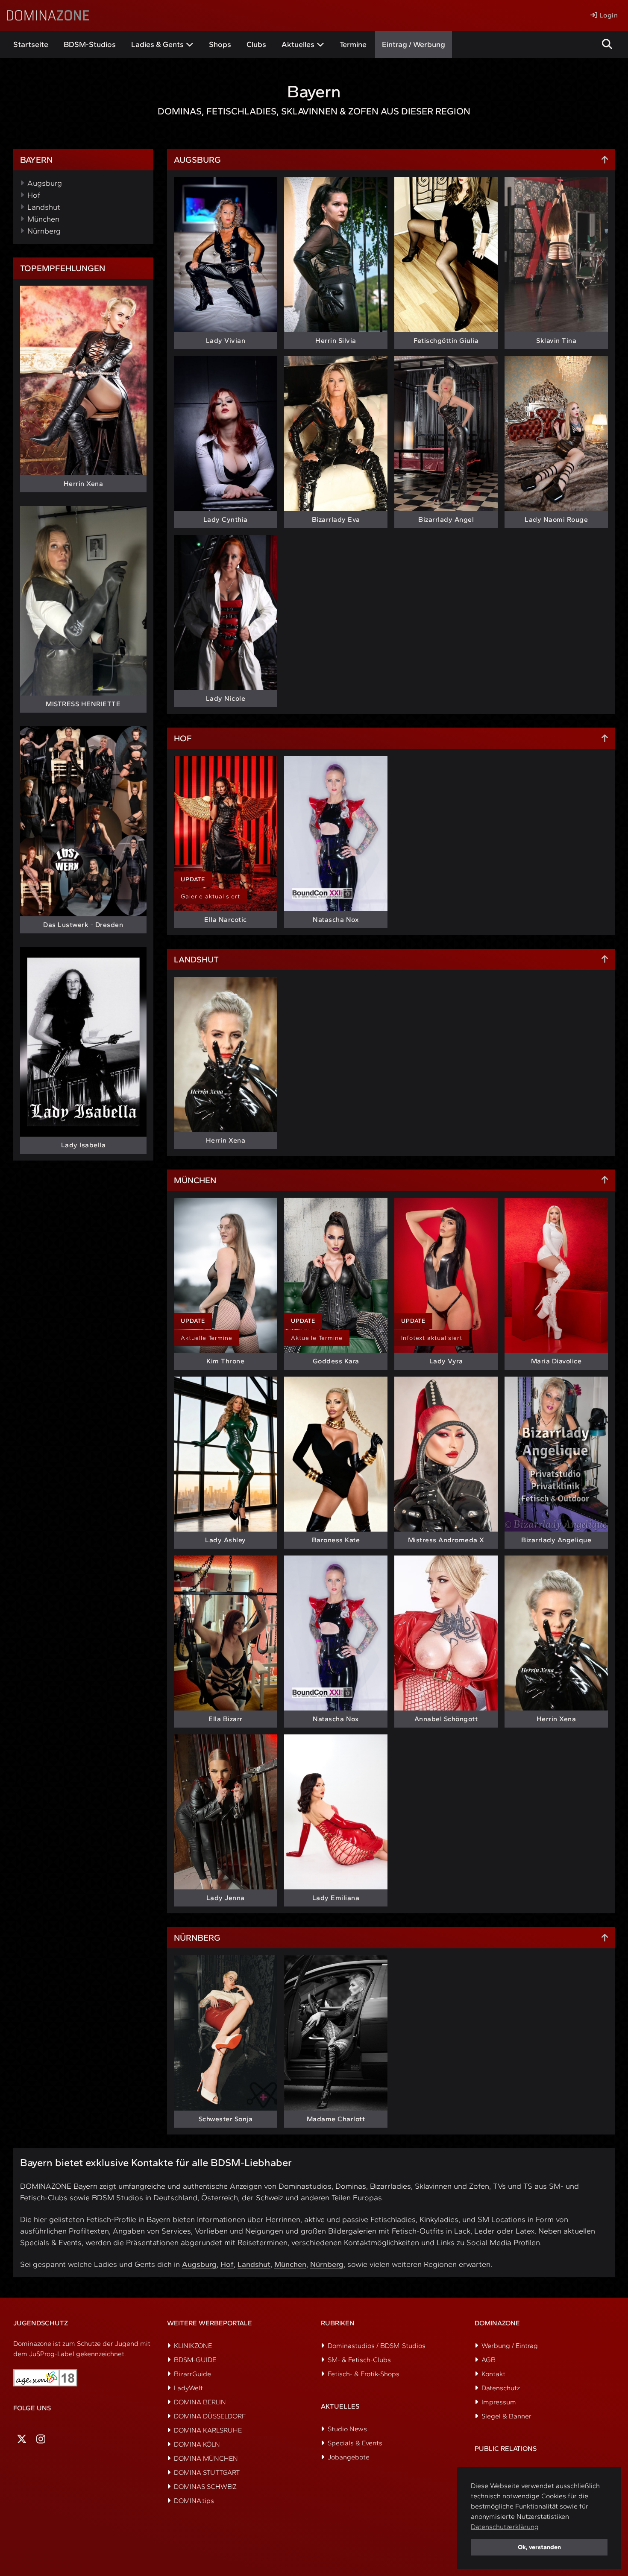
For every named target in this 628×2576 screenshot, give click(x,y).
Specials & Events (355, 2443)
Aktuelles (298, 44)
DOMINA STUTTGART (207, 2472)
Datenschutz (501, 2388)
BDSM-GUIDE (195, 2360)
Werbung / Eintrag (510, 2346)
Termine (353, 44)
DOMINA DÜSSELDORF (210, 2416)
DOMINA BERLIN (200, 2402)
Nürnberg (44, 231)
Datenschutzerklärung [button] (505, 2527)
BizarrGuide (192, 2374)
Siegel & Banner (506, 2416)
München (43, 219)
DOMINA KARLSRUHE (208, 2430)
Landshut (44, 207)
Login (607, 15)
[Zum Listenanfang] (605, 160)
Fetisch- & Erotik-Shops (364, 2374)
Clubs (256, 44)
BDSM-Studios (90, 44)
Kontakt (493, 2374)
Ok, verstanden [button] (539, 2547)
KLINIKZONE (193, 2346)
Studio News (347, 2429)
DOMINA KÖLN (197, 2444)
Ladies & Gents (157, 44)
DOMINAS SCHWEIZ (205, 2487)
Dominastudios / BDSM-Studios (377, 2346)
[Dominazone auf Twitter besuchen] (22, 2439)
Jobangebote (349, 2457)
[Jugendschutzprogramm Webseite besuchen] (45, 2378)
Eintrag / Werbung (414, 44)
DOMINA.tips (194, 2501)
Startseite (31, 44)
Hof (34, 195)
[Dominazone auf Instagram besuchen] (41, 2439)
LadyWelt (188, 2388)
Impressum (499, 2402)
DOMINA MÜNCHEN (206, 2458)
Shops (220, 44)
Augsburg (45, 183)
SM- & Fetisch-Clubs (359, 2360)
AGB (489, 2360)
